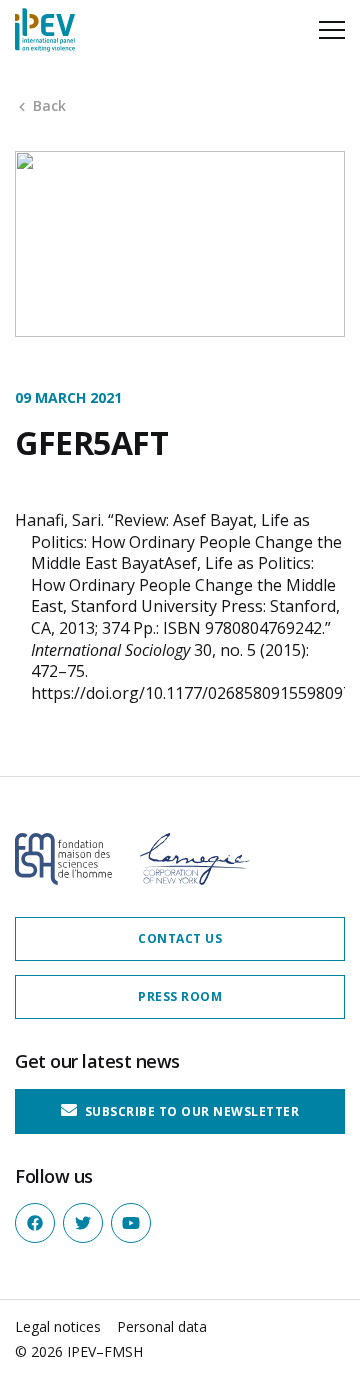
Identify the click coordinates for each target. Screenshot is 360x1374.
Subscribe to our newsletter (190, 1111)
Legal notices (58, 1326)
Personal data (162, 1326)
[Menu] (332, 30)
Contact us (180, 938)
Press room (180, 996)
